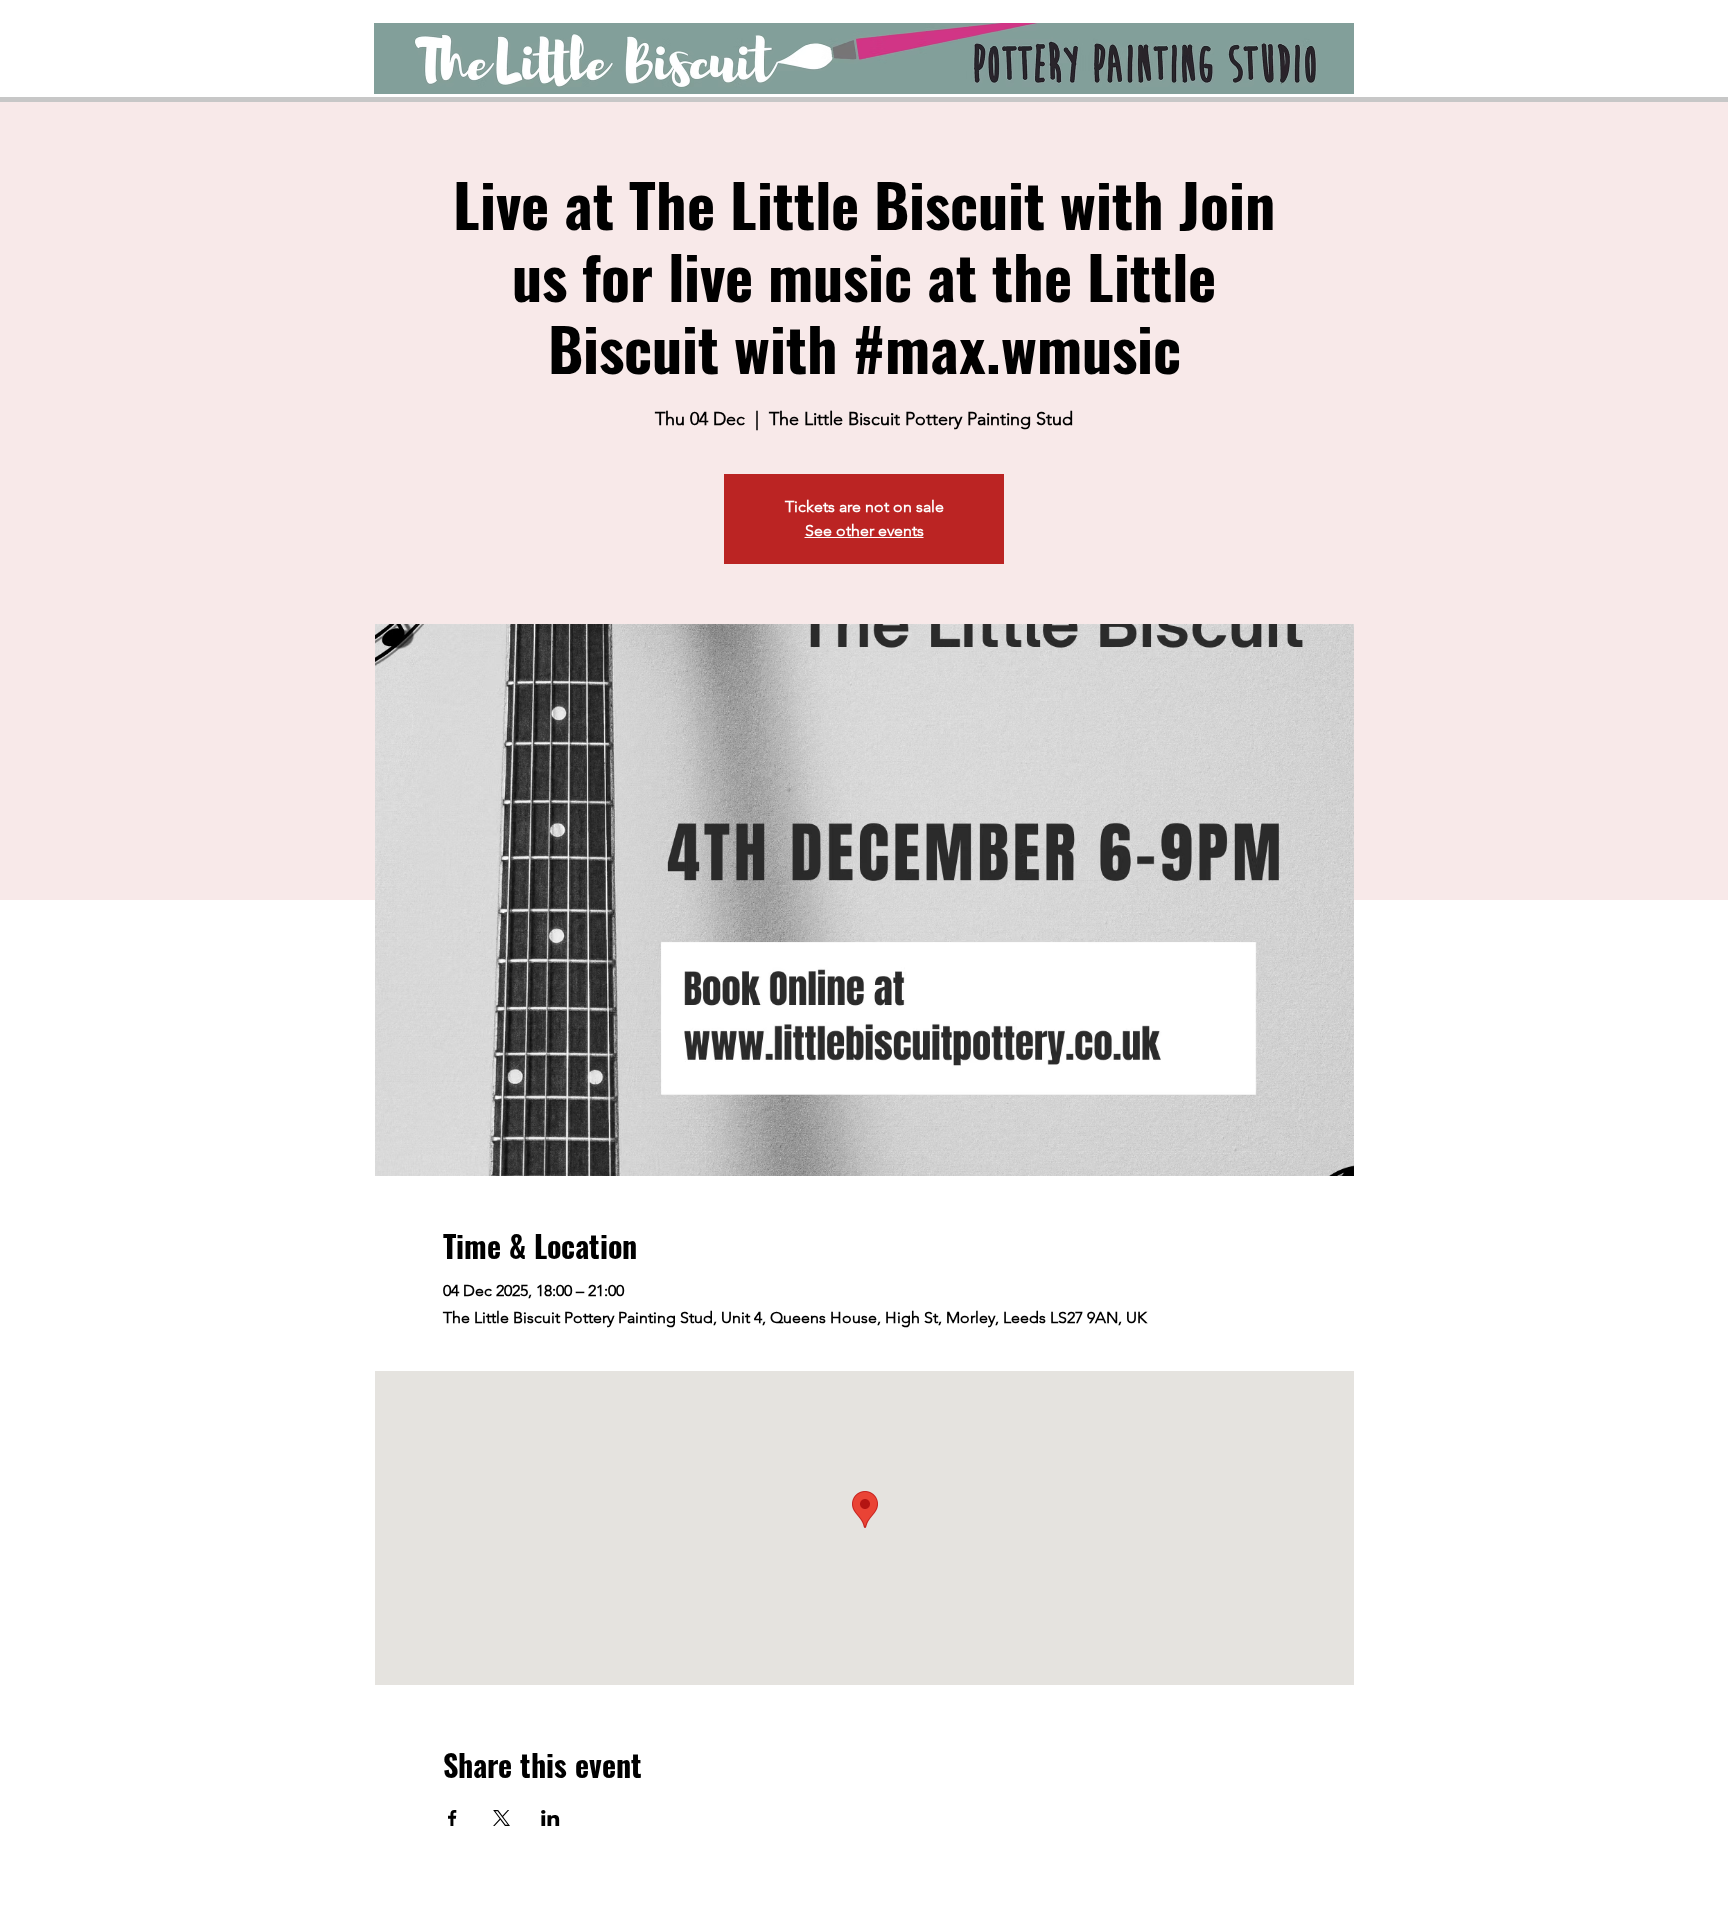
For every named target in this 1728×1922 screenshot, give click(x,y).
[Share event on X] (501, 1818)
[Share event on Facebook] (452, 1818)
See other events (864, 530)
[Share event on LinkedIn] (550, 1818)
